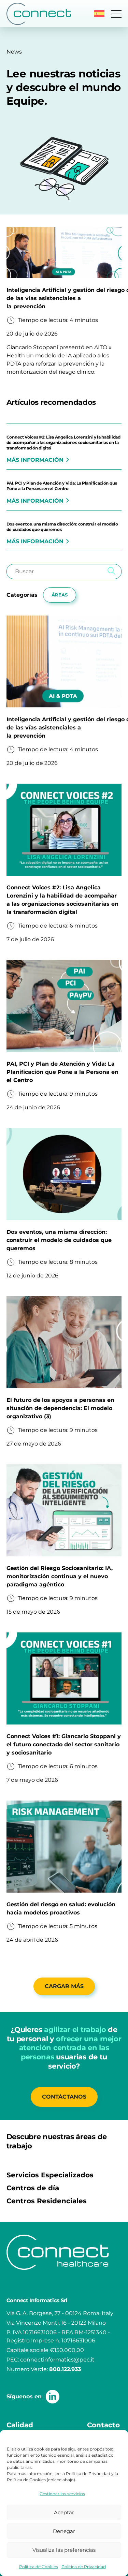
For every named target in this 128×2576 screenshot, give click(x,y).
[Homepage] (39, 14)
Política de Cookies (39, 2567)
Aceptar (64, 2512)
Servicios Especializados (50, 2175)
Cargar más (64, 1986)
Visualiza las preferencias (64, 2550)
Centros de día (33, 2188)
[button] (99, 14)
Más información (35, 460)
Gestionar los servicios (62, 2494)
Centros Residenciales (47, 2201)
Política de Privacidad (84, 2567)
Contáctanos (64, 2097)
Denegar (64, 2531)
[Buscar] (111, 572)
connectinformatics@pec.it (57, 2360)
